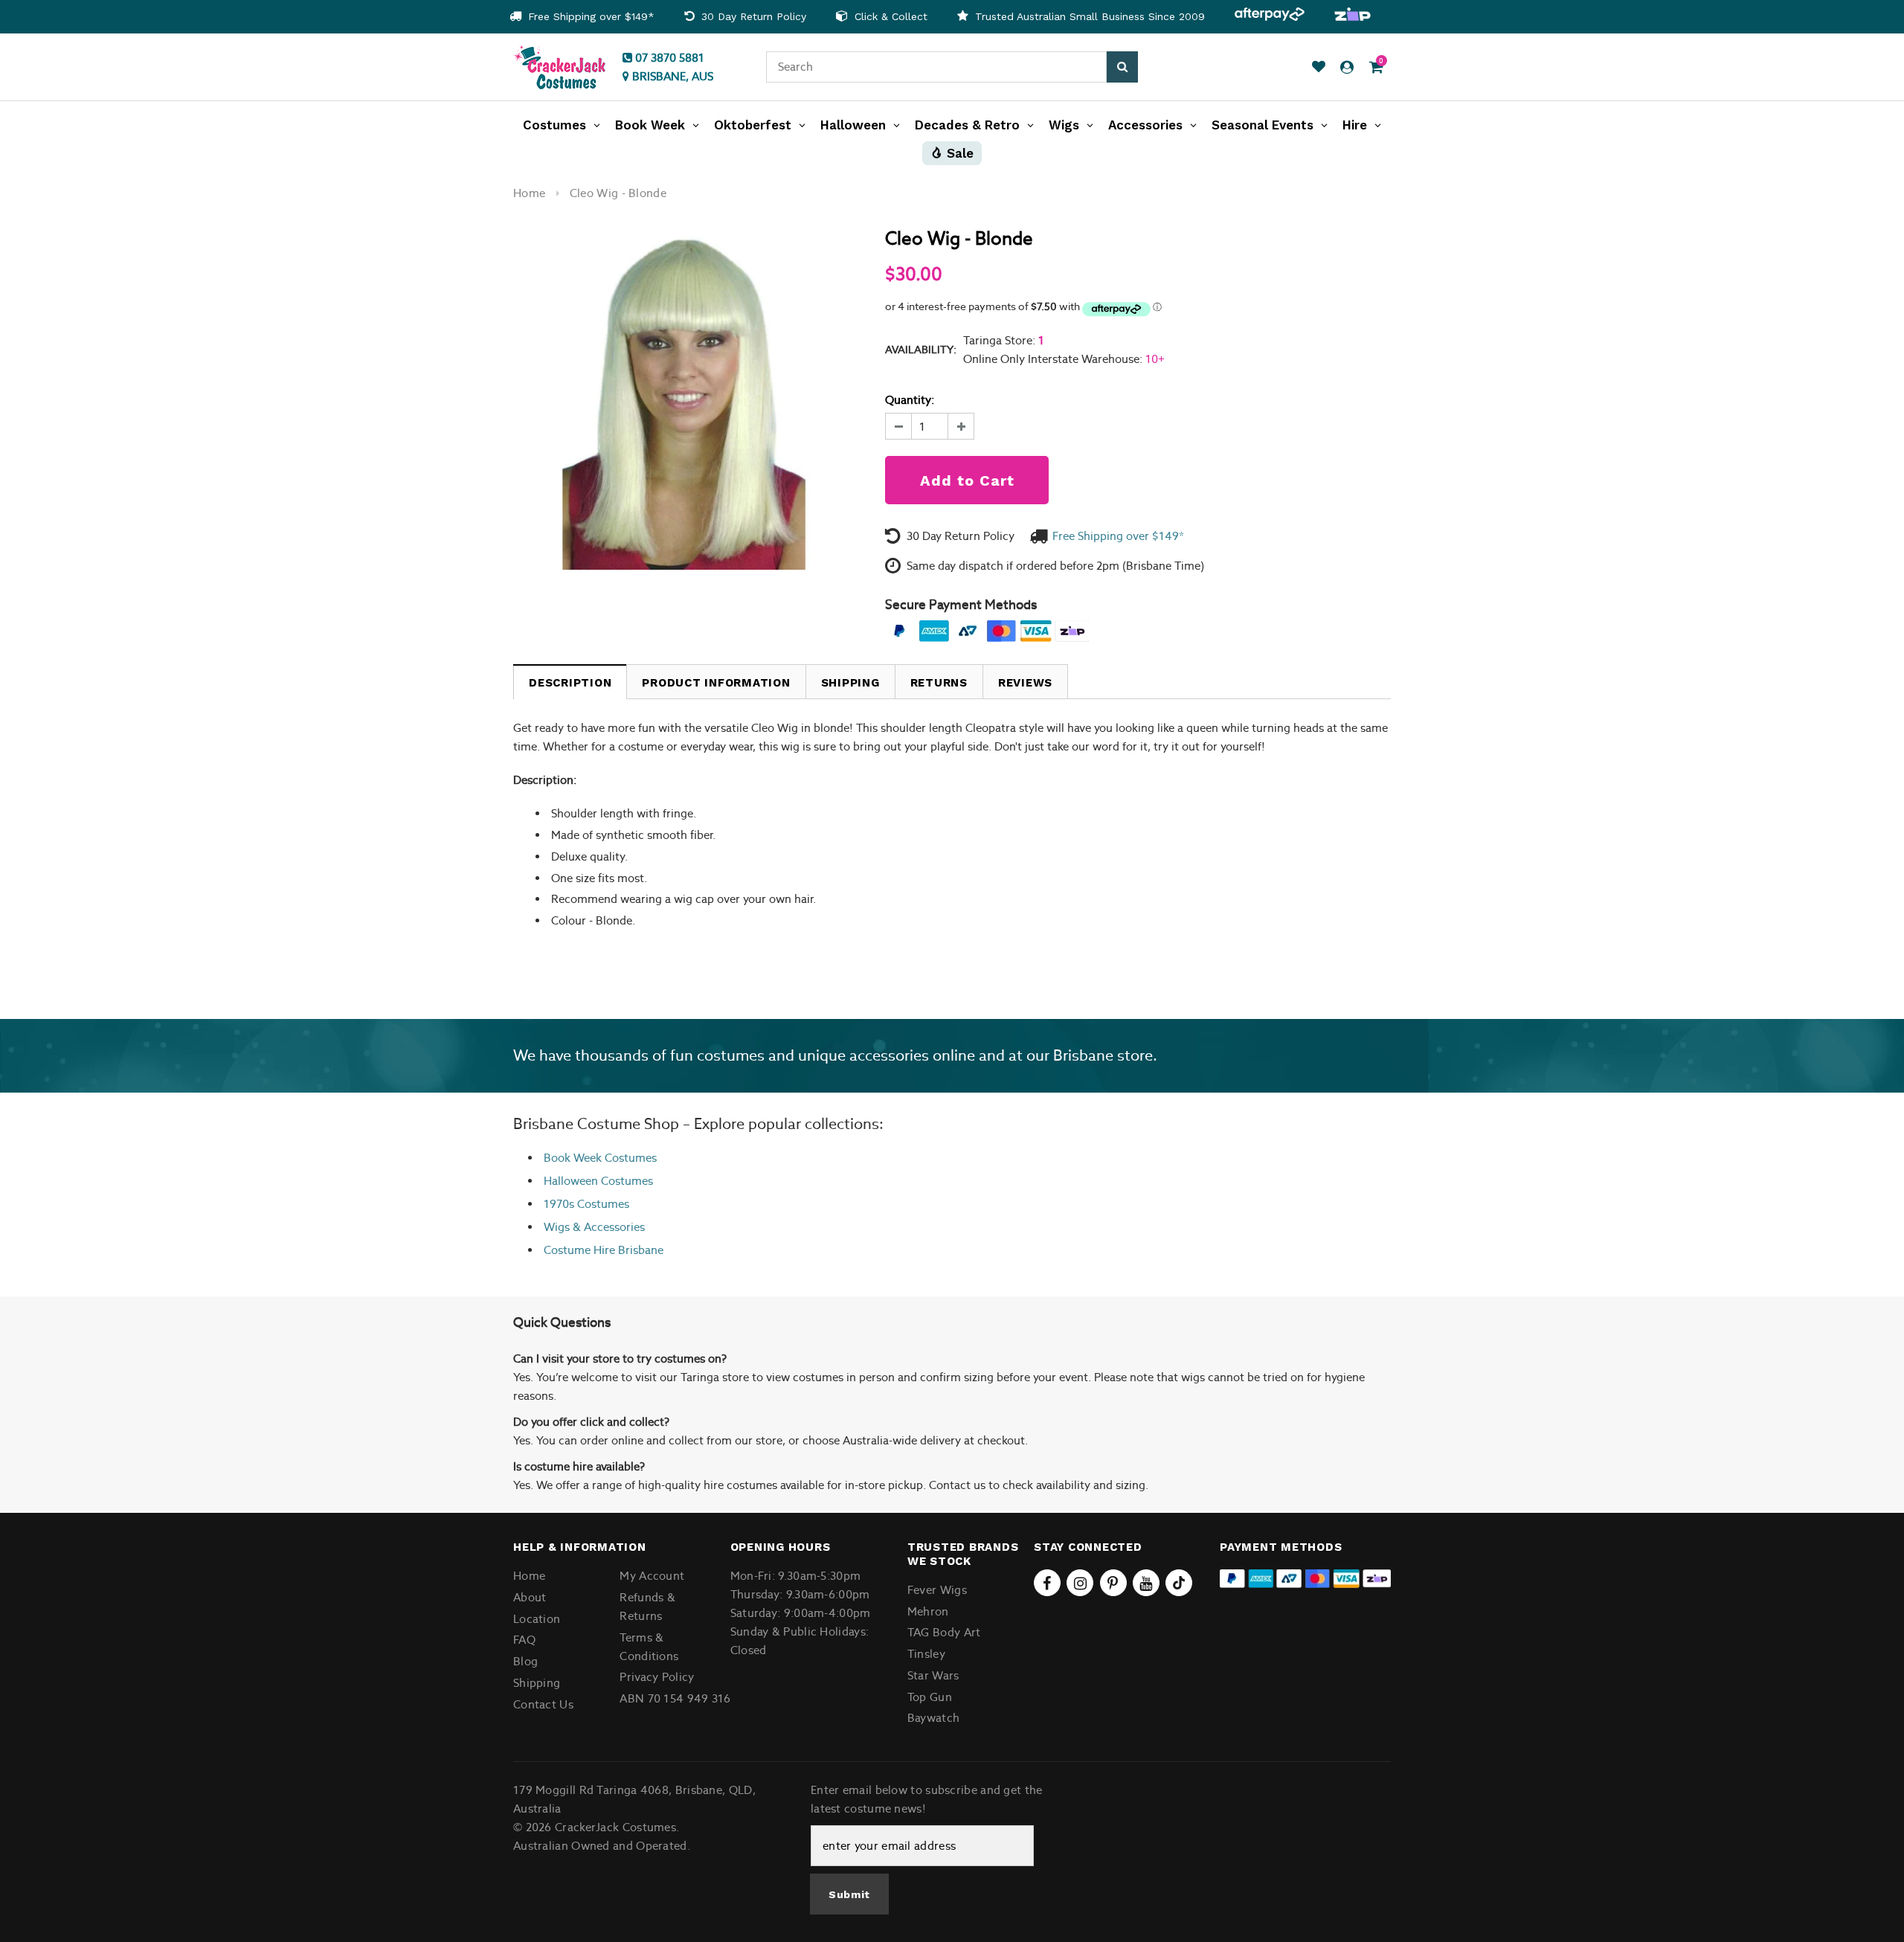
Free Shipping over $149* (589, 16)
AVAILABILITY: (921, 350)
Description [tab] (570, 683)
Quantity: (910, 400)
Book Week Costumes (600, 1158)
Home (529, 193)
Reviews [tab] (1025, 683)
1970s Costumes (586, 1204)
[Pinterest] (1113, 1583)
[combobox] (936, 67)
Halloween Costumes (598, 1181)
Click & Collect (889, 16)
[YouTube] (1146, 1583)
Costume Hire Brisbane (604, 1250)
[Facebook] (1047, 1583)
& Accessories (607, 1227)
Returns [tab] (939, 683)
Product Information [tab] (716, 683)
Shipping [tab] (850, 683)
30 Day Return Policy (752, 16)
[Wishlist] (1319, 67)
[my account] (1347, 67)
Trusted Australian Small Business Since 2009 (1088, 16)
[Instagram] (1080, 1583)
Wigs (557, 1227)
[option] (582, 17)
